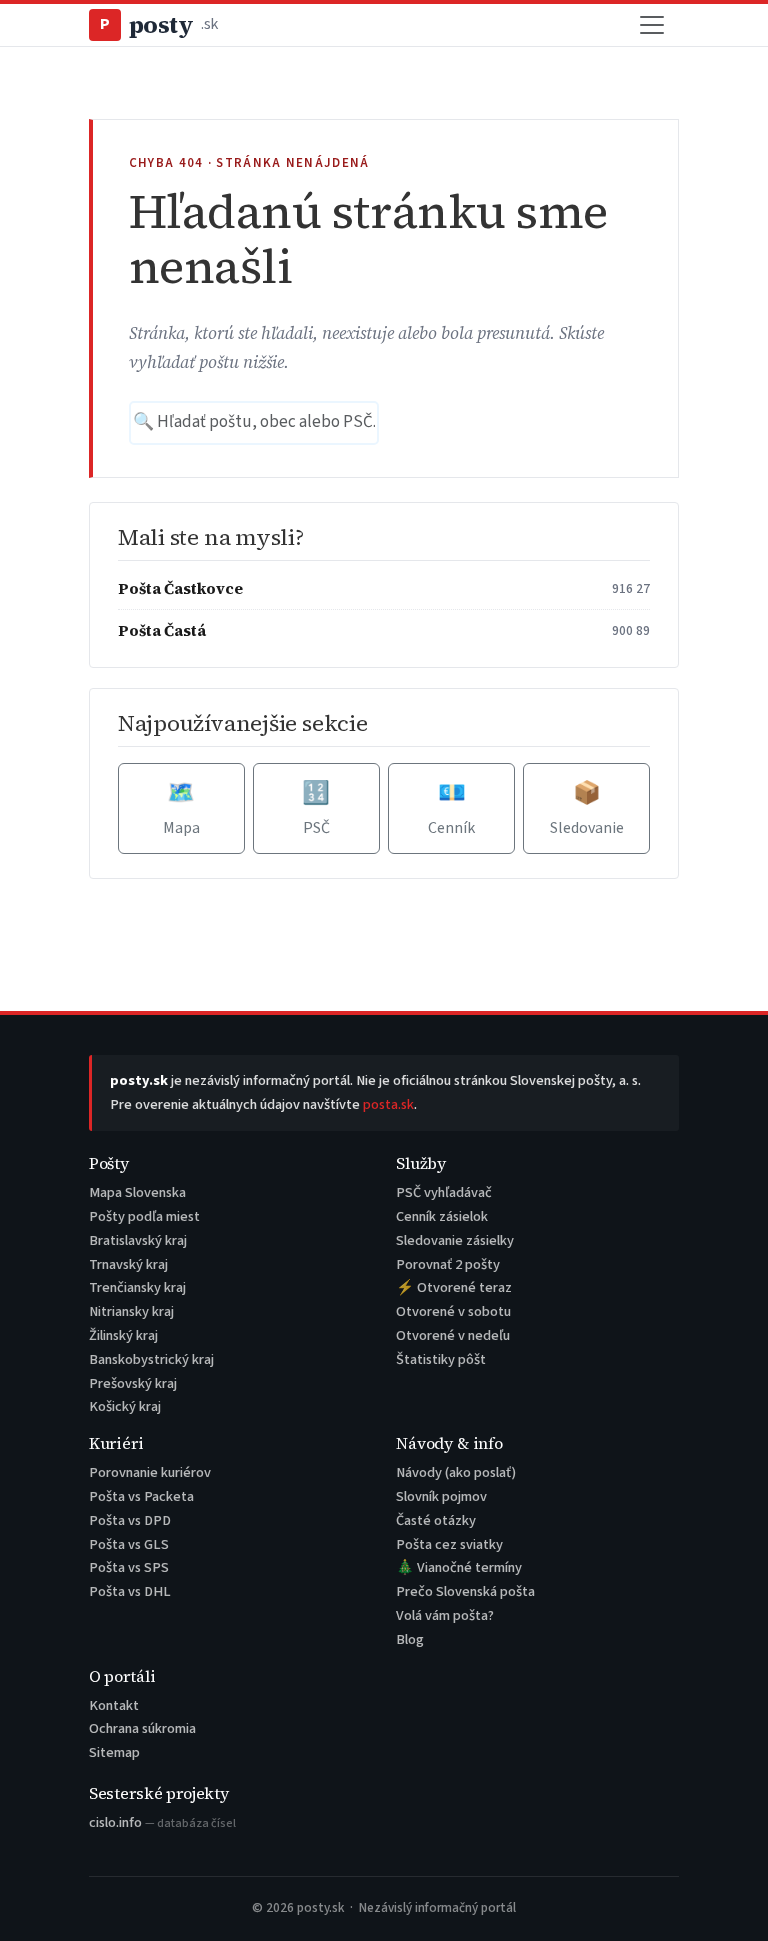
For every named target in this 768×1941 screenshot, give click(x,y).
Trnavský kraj (128, 1264)
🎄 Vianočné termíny (459, 1567)
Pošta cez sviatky (449, 1544)
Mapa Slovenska (137, 1192)
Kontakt (114, 1705)
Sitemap (114, 1752)
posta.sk (388, 1104)
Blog (410, 1639)
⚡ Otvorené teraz (454, 1287)
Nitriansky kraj (131, 1311)
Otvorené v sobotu (453, 1311)
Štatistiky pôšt (441, 1359)
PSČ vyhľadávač (444, 1192)
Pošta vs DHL (130, 1591)
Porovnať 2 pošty (448, 1264)
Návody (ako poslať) (456, 1472)
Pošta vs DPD (130, 1520)
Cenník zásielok (442, 1216)
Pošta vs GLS (129, 1544)
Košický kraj (125, 1406)
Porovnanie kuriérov (150, 1472)
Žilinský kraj (123, 1335)
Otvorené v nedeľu (453, 1335)
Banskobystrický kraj (151, 1359)
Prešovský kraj (133, 1383)
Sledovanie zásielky (455, 1240)
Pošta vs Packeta (141, 1496)
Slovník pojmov (441, 1496)
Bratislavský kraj (138, 1240)
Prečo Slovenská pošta (465, 1591)
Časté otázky (436, 1520)
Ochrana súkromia (142, 1728)
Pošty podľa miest (144, 1216)
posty (159, 24)
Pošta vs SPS (129, 1567)
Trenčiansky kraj (137, 1287)
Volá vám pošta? (445, 1615)
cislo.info (162, 1822)
